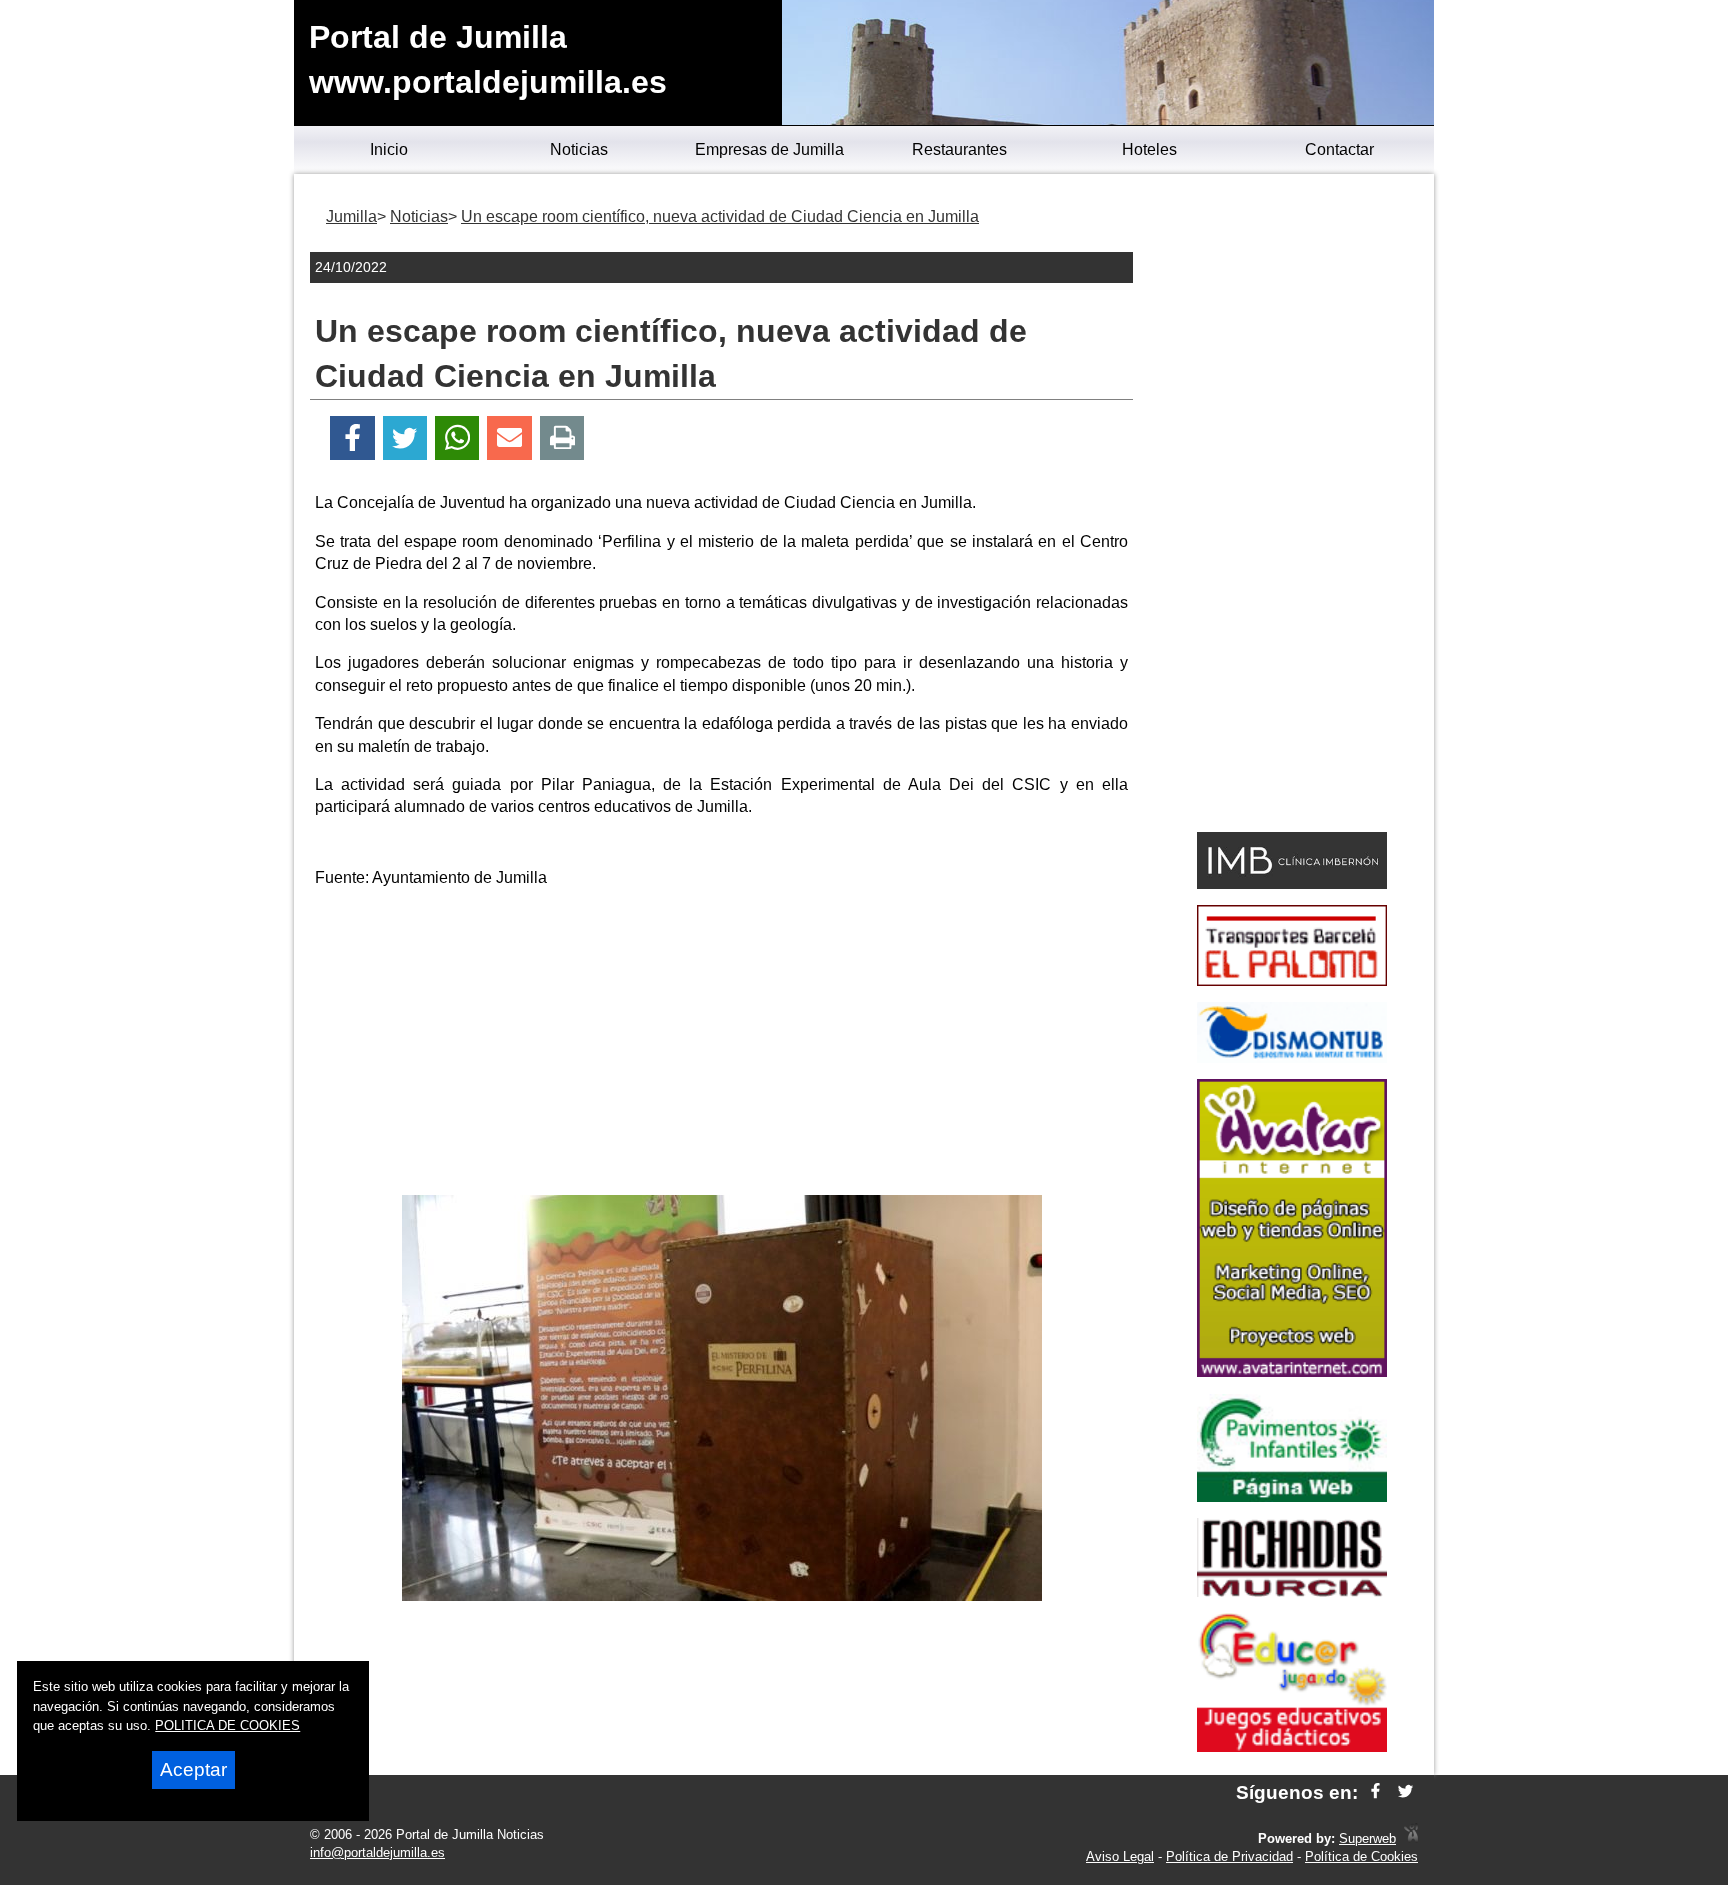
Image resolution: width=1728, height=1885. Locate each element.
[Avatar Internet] (1292, 1371)
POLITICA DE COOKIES (227, 1725)
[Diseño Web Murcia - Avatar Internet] (1411, 1838)
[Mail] (509, 438)
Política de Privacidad (1229, 1856)
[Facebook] (352, 438)
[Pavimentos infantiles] (1292, 1496)
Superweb (1367, 1838)
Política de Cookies (1361, 1856)
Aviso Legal (1120, 1856)
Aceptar (193, 1769)
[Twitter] (405, 438)
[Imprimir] (562, 438)
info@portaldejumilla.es (377, 1852)
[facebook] (1375, 1792)
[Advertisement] (722, 1045)
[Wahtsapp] (457, 438)
